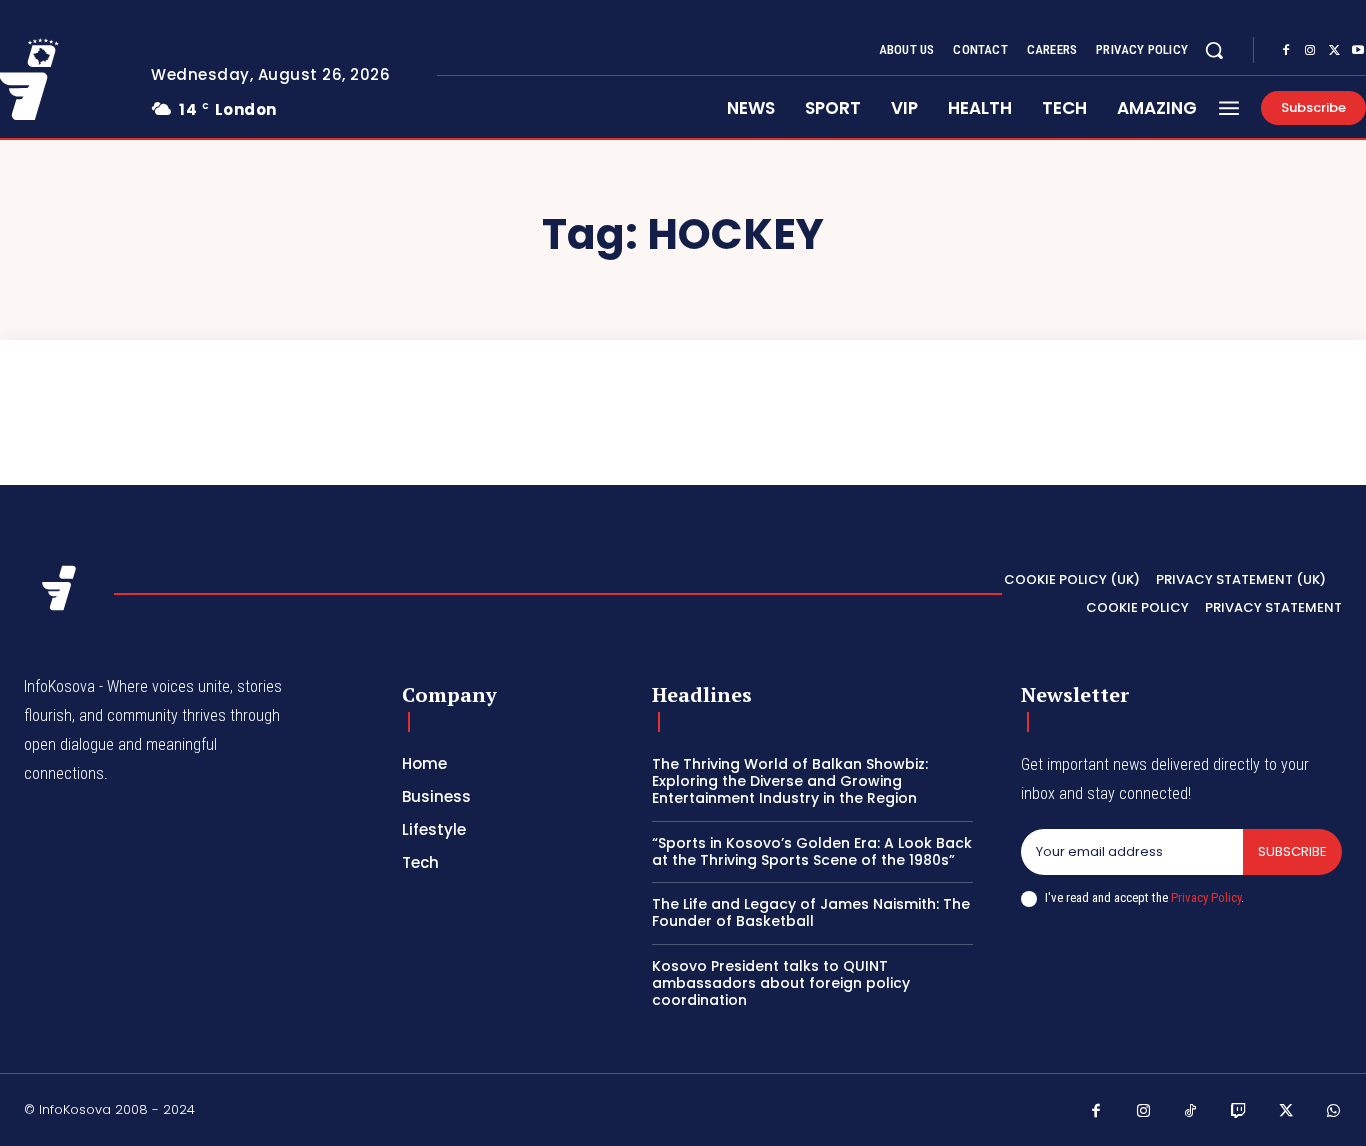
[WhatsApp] (1334, 1112)
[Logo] (59, 588)
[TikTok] (1191, 1112)
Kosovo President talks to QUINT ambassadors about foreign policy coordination (781, 983)
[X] (1334, 51)
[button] (1214, 50)
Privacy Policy (1206, 897)
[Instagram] (1310, 51)
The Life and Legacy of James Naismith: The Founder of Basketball (811, 912)
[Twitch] (1239, 1112)
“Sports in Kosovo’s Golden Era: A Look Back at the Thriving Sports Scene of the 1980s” (812, 851)
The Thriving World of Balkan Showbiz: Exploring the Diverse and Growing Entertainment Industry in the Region (790, 781)
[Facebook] (1286, 51)
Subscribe (1292, 851)
